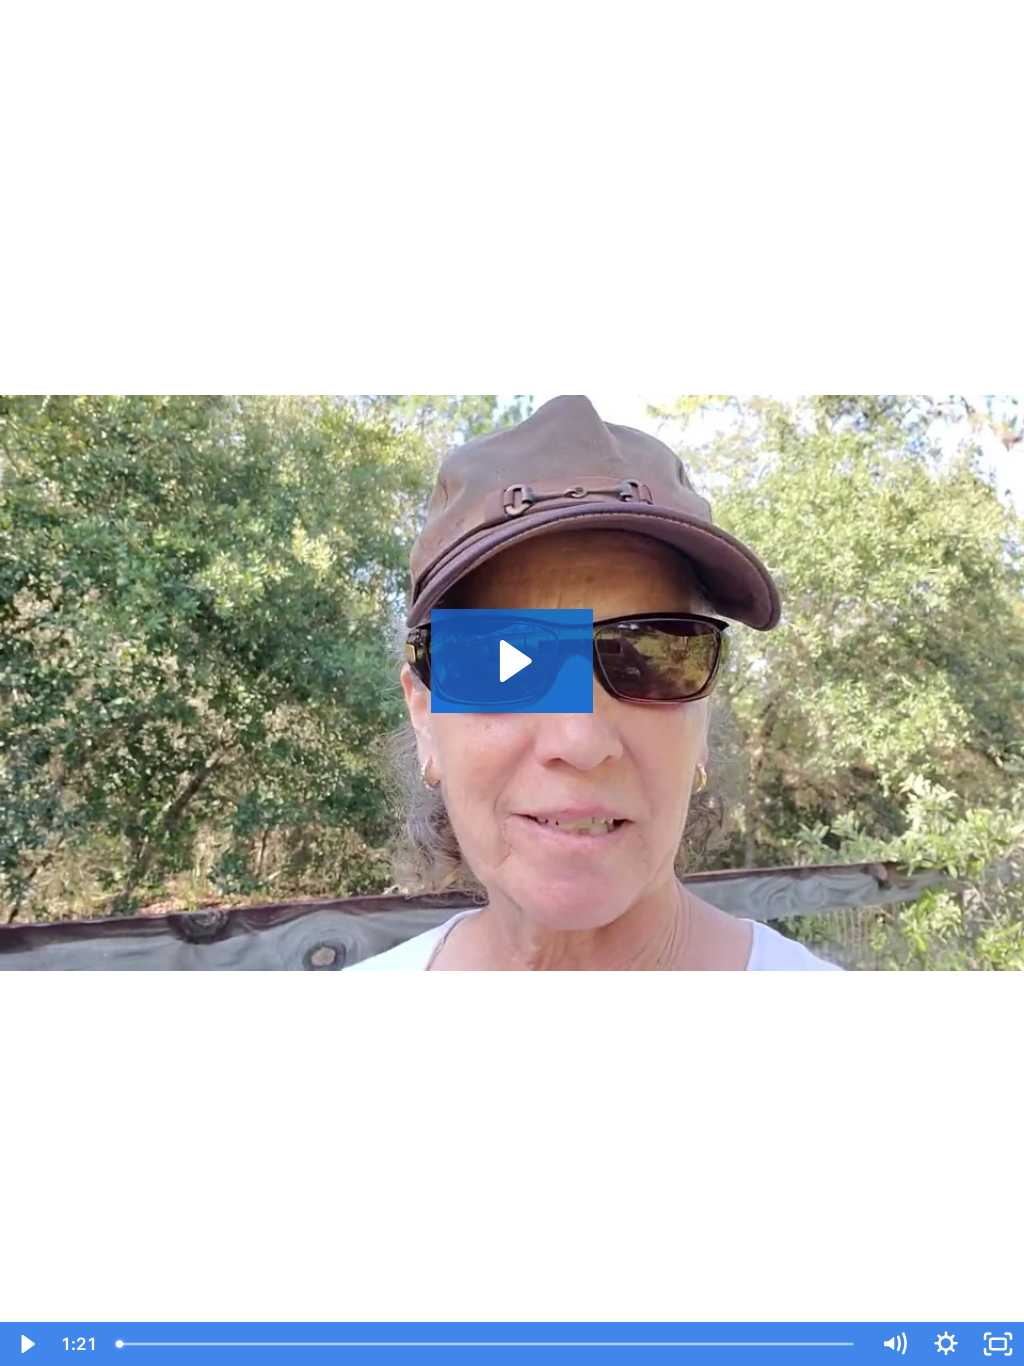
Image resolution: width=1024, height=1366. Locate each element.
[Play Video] (26, 1344)
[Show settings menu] (946, 1344)
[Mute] (894, 1344)
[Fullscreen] (998, 1344)
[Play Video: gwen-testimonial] (512, 661)
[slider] (487, 1344)
